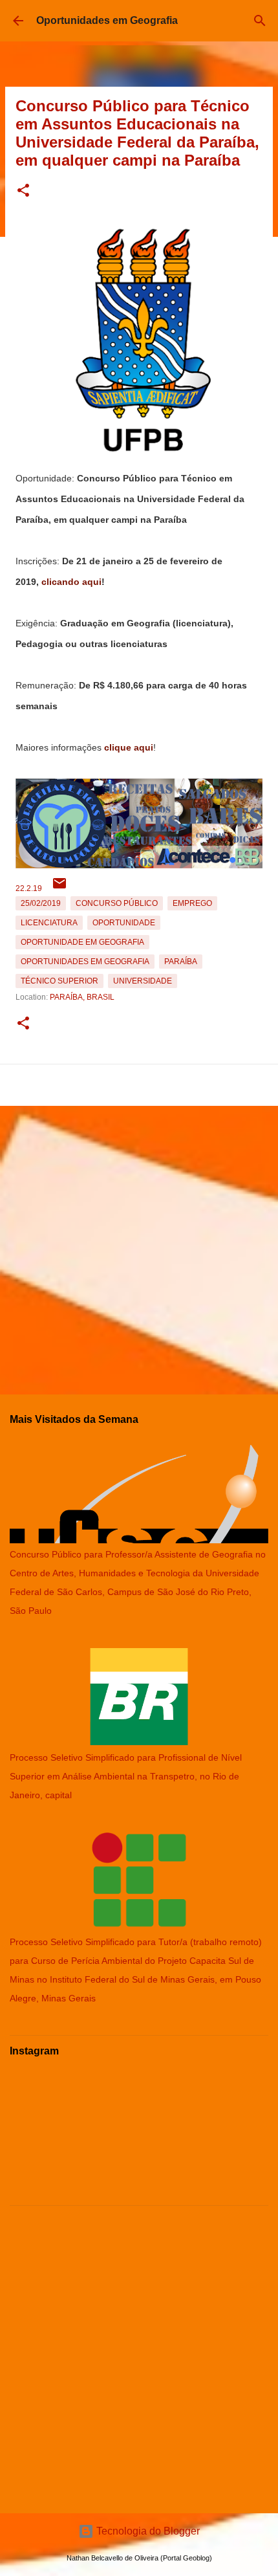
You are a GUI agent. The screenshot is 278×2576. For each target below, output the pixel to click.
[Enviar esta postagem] (59, 888)
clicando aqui (71, 582)
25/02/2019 (41, 903)
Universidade (143, 981)
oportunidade (124, 923)
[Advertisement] (139, 1245)
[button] (23, 191)
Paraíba (181, 962)
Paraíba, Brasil (82, 997)
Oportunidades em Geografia (107, 20)
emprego (192, 903)
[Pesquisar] (260, 21)
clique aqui (129, 747)
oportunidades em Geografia (85, 962)
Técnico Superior (59, 981)
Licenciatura (49, 923)
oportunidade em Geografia (82, 942)
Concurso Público (117, 903)
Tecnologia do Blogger (147, 2531)
